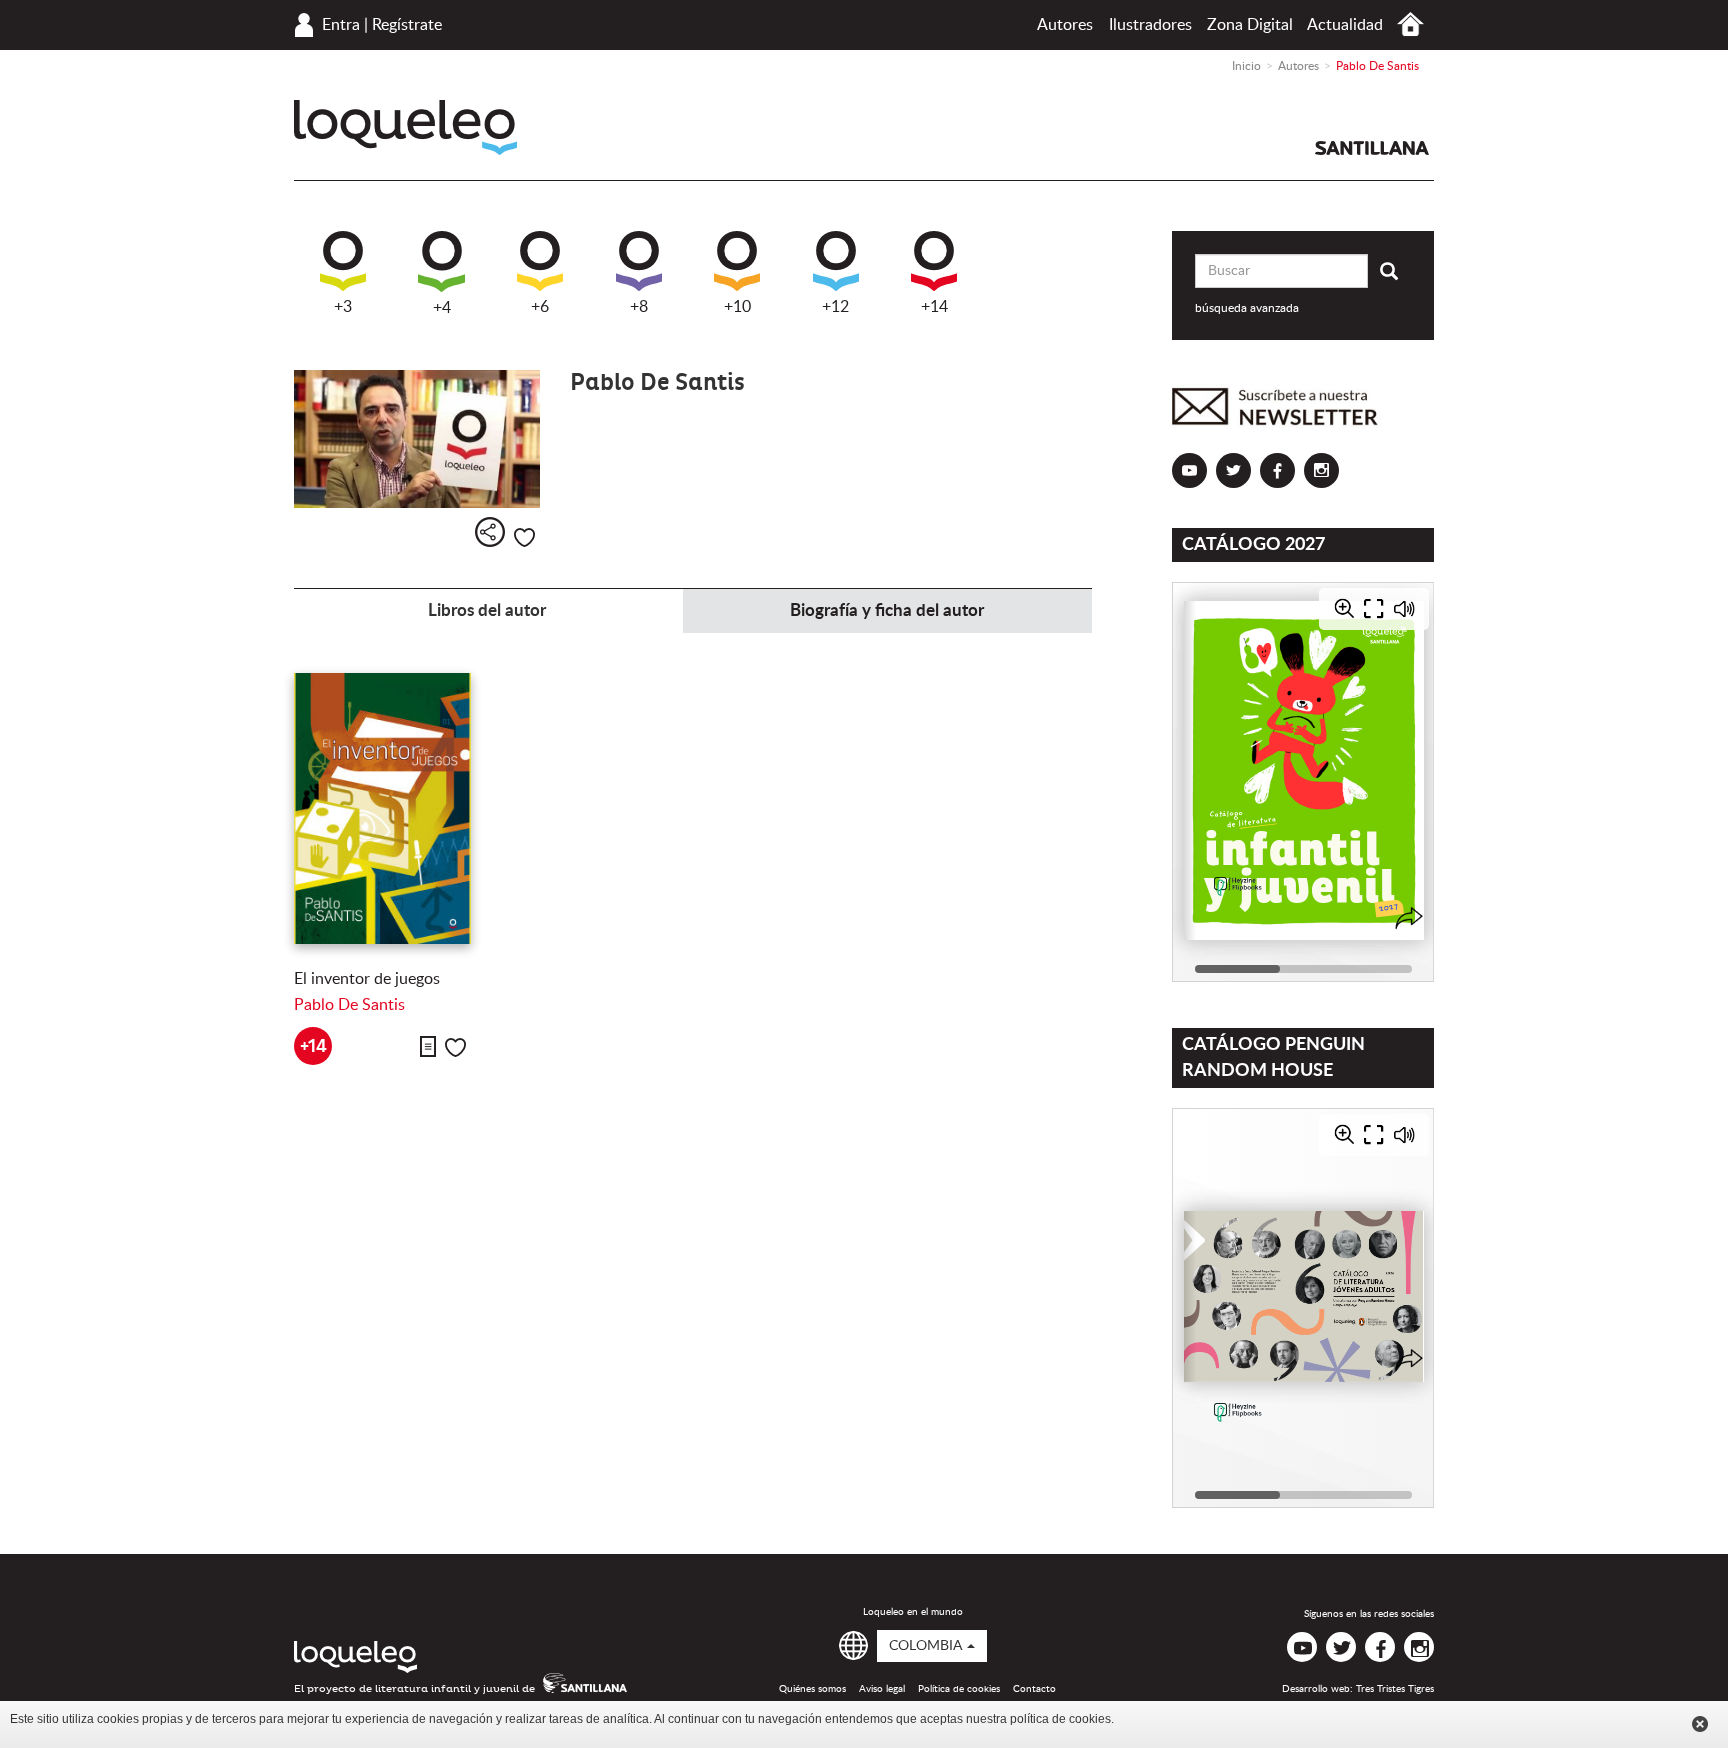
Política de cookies (959, 1689)
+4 (442, 308)
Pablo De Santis (349, 1005)
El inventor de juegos (367, 979)
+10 (737, 307)
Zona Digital (1250, 25)
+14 (934, 307)
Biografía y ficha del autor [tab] (887, 610)
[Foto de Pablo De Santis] (417, 439)
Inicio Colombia (1410, 24)
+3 (343, 307)
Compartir (490, 532)
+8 (639, 307)
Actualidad (1345, 25)
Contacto (1034, 1689)
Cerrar (1700, 1724)
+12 (835, 307)
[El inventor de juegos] (382, 808)
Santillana (1372, 148)
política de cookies (1060, 1719)
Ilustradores (1150, 25)
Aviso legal (882, 1689)
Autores (1065, 25)
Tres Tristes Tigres (1395, 1689)
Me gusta (524, 537)
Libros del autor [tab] (487, 610)
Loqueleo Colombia (405, 127)
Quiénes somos (812, 1689)
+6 (540, 307)
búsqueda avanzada (1247, 308)
